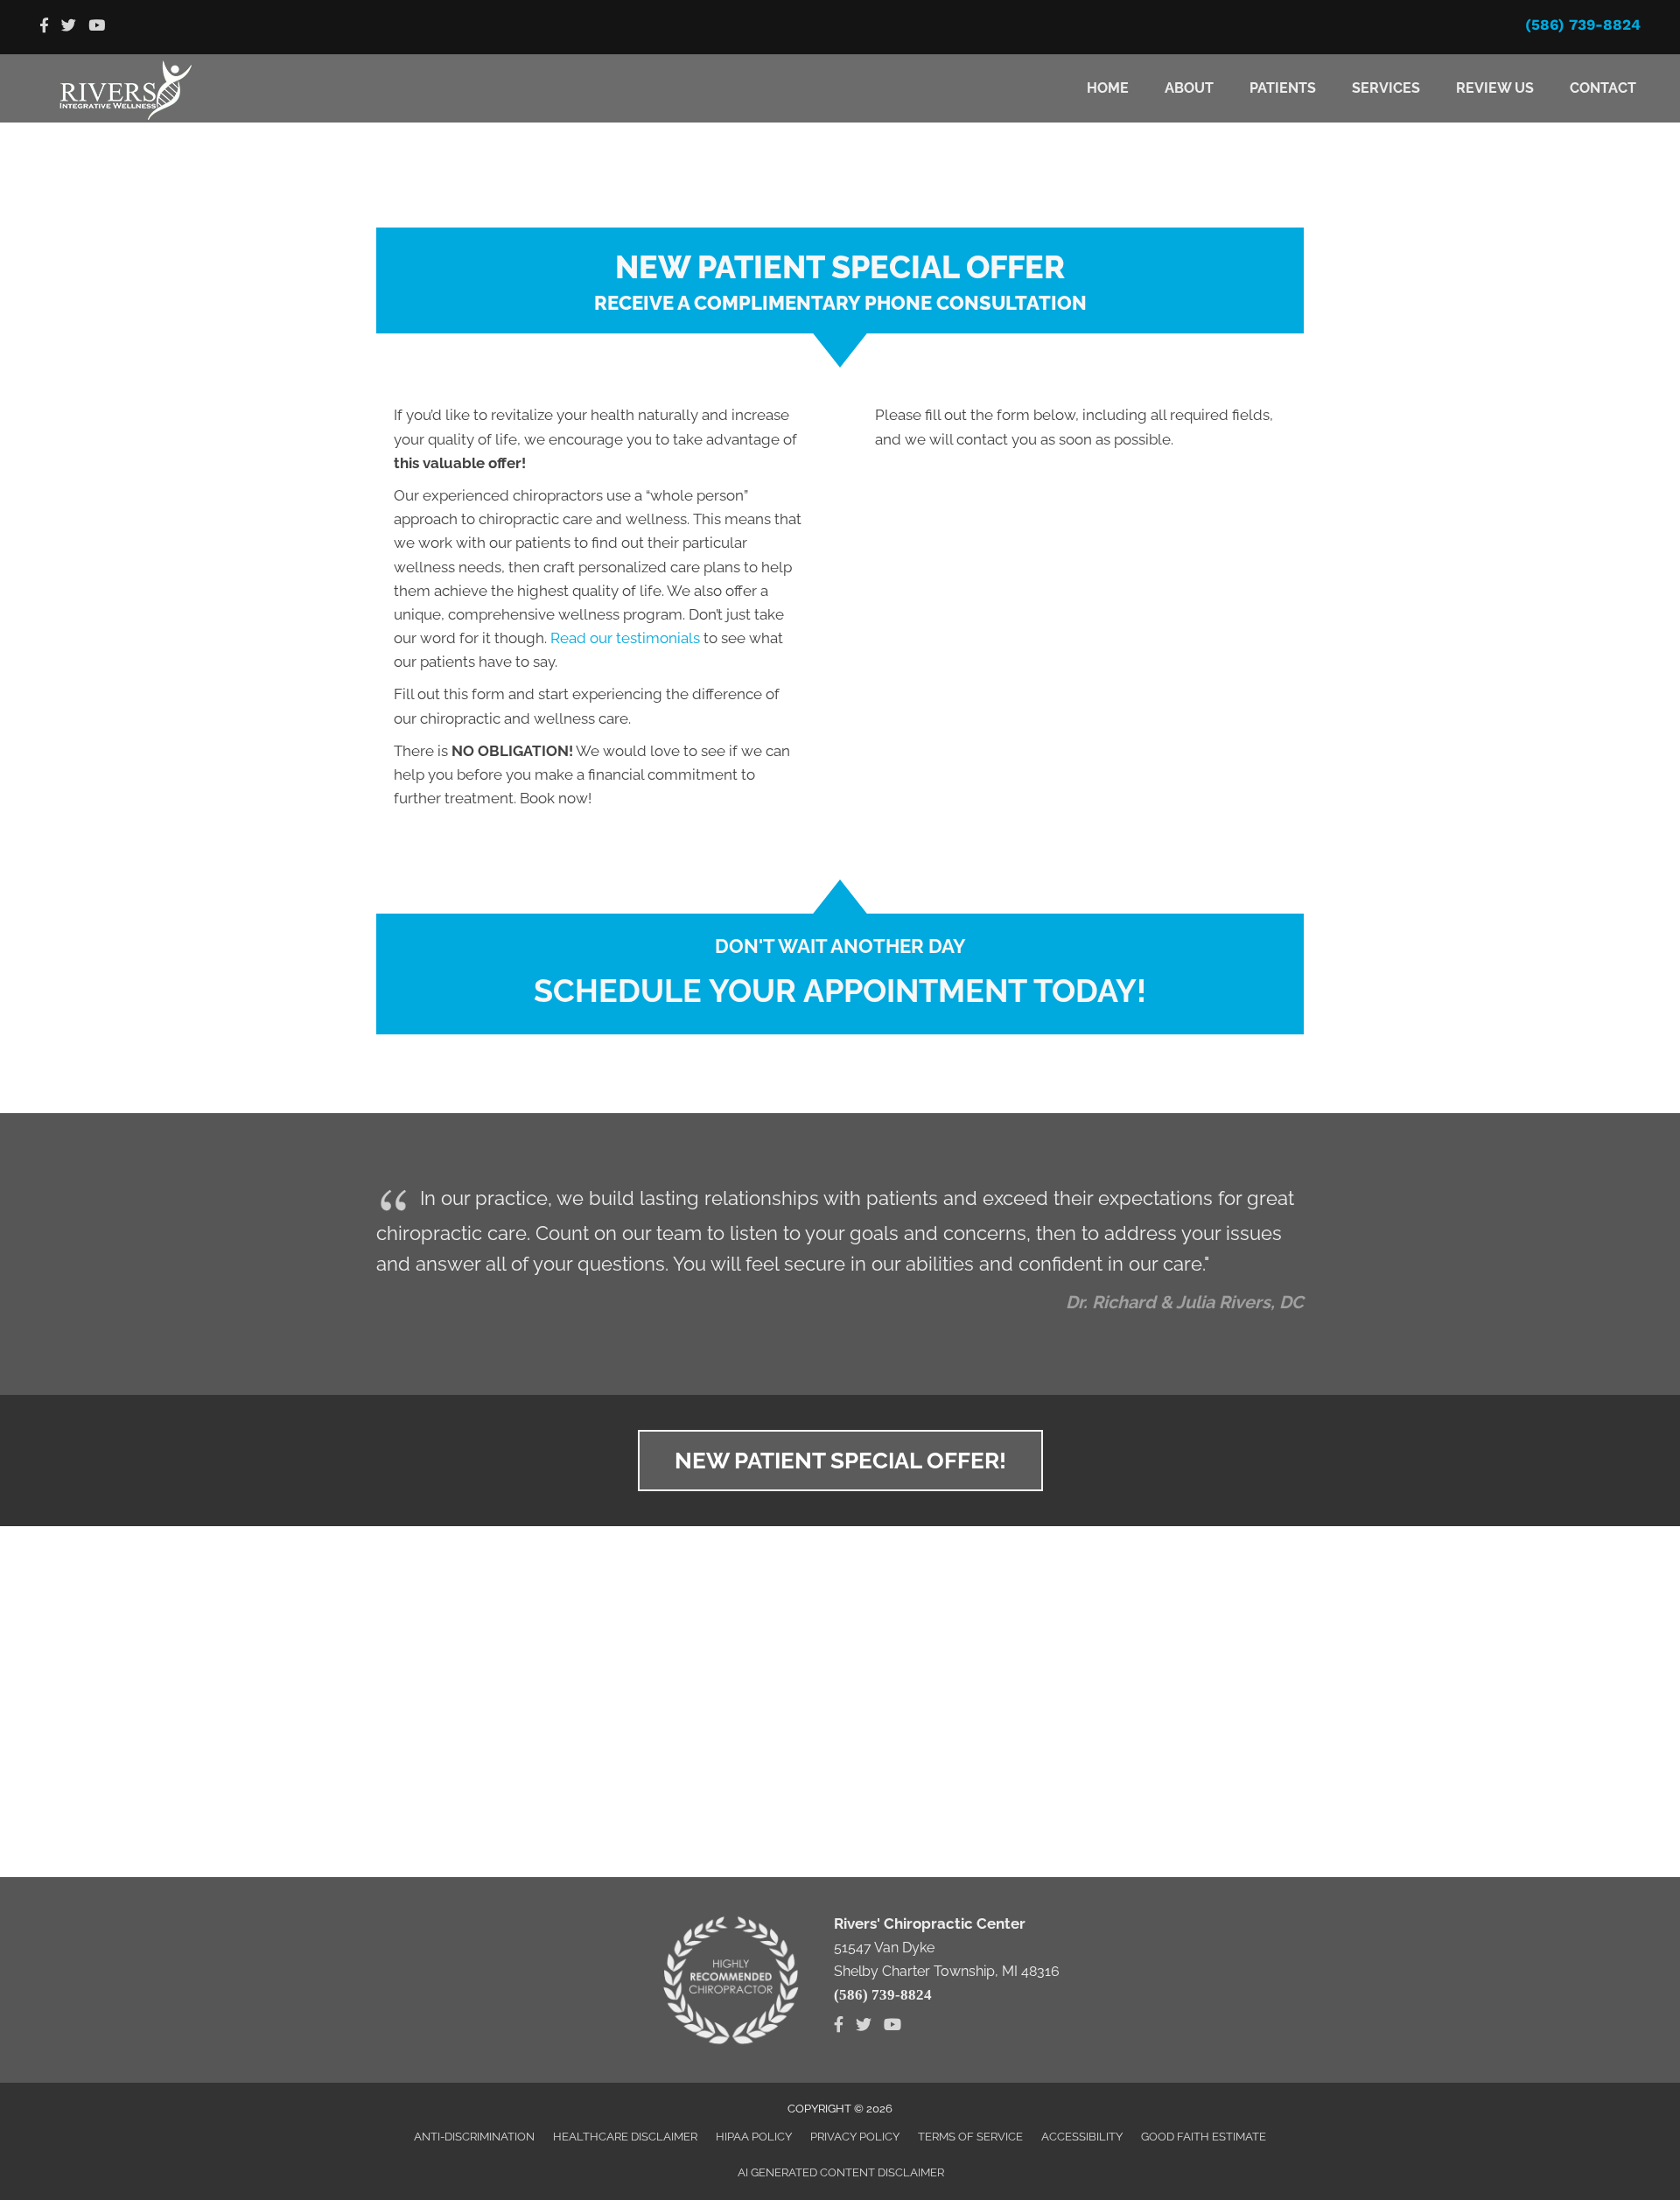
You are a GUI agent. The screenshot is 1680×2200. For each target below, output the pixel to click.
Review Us (1495, 88)
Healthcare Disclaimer (625, 2137)
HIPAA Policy (754, 2137)
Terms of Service (970, 2137)
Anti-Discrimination (474, 2137)
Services (1386, 88)
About (1189, 88)
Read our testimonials (625, 638)
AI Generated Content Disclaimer (841, 2172)
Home (1108, 88)
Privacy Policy (855, 2137)
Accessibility (1082, 2137)
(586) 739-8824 (1583, 25)
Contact (1603, 88)
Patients (1283, 88)
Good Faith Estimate (1204, 2137)
